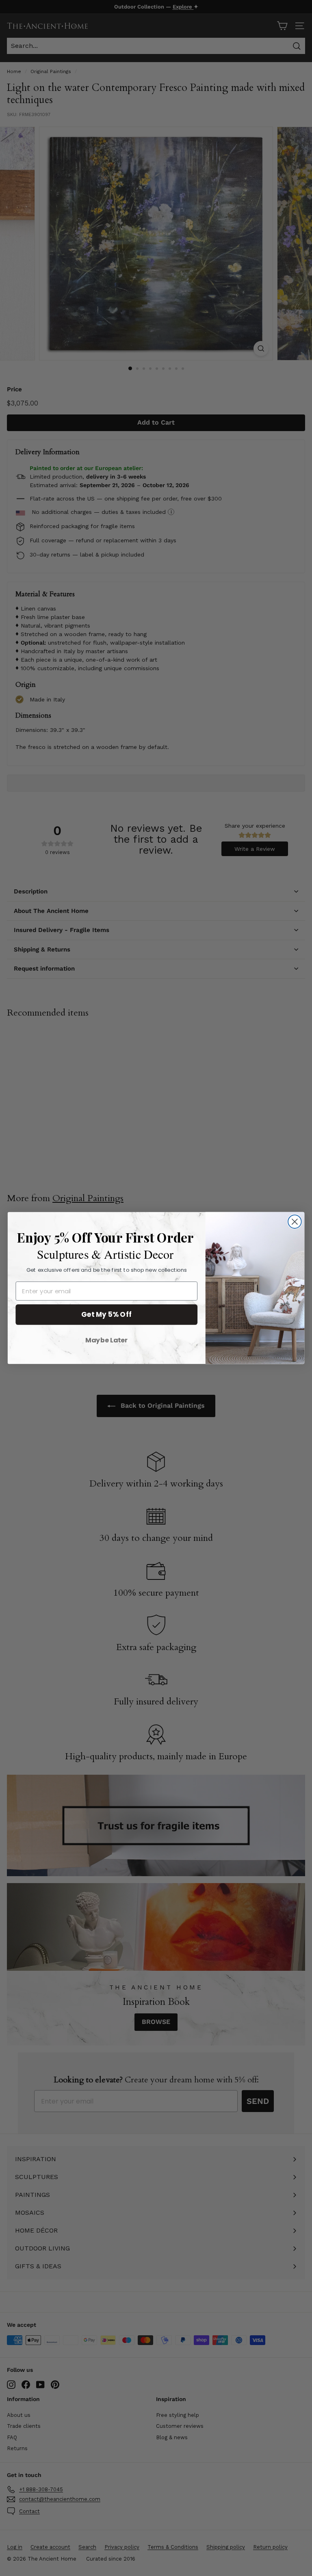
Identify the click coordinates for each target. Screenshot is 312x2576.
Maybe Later (106, 1340)
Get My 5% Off (107, 1314)
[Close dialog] (295, 1222)
